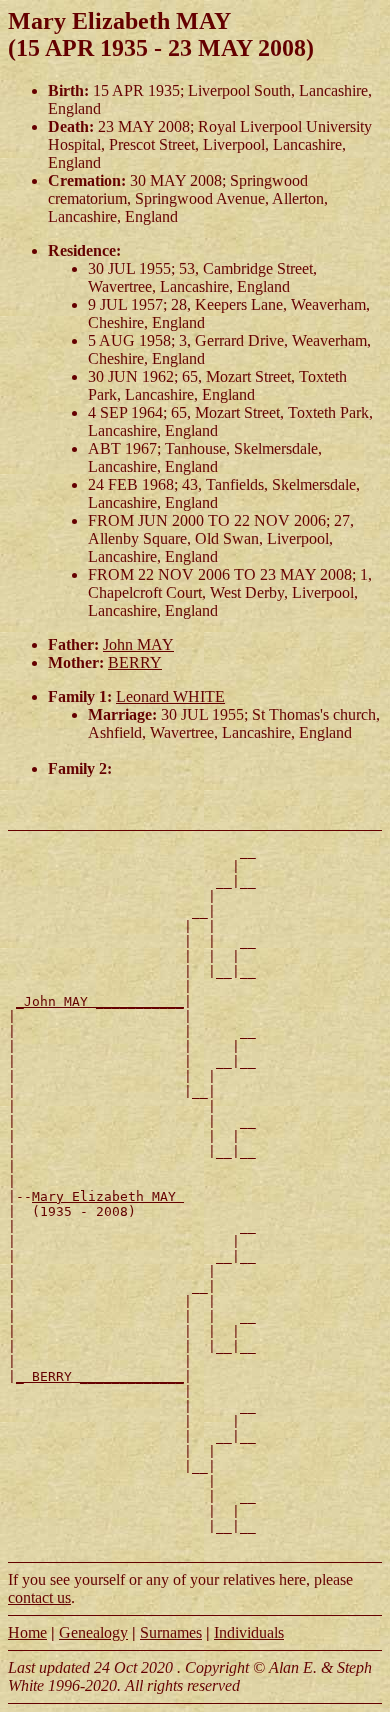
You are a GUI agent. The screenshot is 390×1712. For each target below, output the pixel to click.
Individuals (249, 1632)
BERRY (135, 662)
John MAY (138, 644)
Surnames (171, 1632)
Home (27, 1632)
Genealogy (93, 1632)
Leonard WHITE (170, 696)
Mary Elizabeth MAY (108, 1196)
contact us (39, 1597)
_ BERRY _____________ (100, 1376)
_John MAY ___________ (100, 1001)
